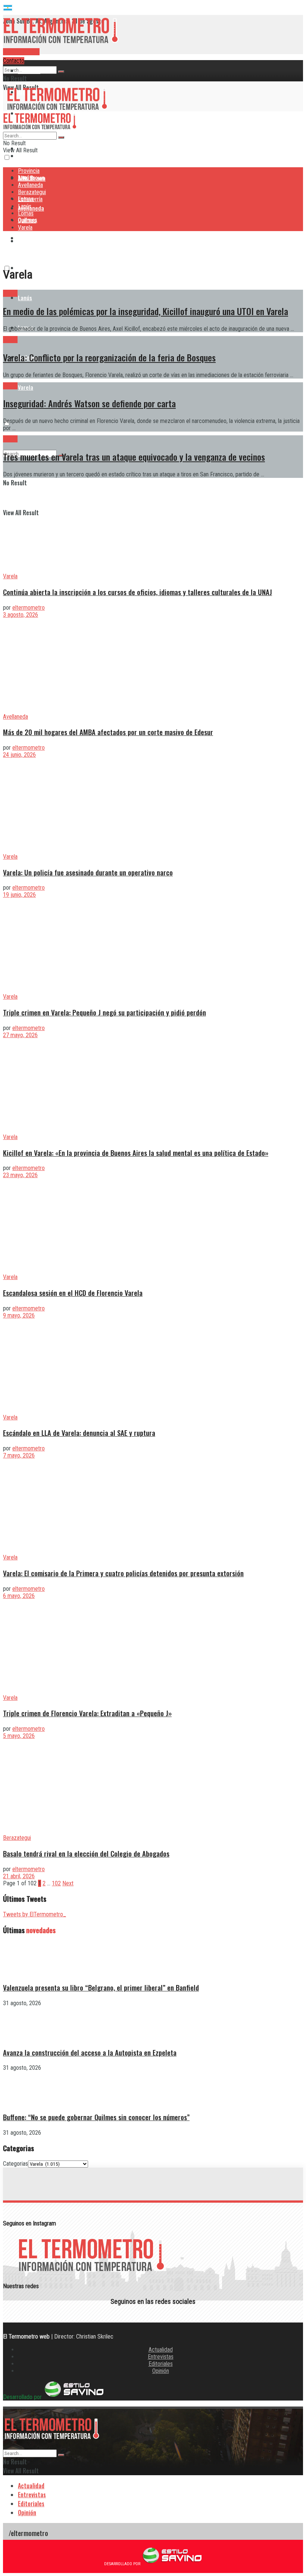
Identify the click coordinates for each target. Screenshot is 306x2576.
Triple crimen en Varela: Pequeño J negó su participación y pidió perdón (104, 1012)
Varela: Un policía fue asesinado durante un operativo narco (88, 872)
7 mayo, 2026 (19, 1455)
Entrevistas (161, 2357)
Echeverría (30, 199)
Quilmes (27, 220)
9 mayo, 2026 (19, 1315)
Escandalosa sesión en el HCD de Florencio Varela (73, 1293)
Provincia (29, 71)
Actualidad (161, 2350)
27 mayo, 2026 (20, 1035)
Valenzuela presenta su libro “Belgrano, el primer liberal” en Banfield (101, 1987)
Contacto (14, 61)
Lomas (26, 213)
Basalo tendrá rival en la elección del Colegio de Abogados (86, 1853)
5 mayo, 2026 (19, 1736)
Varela (26, 387)
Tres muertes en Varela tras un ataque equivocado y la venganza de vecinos (134, 457)
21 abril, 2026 (19, 1876)
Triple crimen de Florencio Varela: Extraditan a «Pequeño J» (87, 1713)
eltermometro (29, 608)
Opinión (161, 2371)
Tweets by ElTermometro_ (35, 1914)
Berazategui (33, 238)
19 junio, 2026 (19, 895)
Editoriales (161, 2364)
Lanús (25, 298)
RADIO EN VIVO (21, 52)
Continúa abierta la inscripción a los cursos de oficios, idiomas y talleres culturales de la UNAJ (138, 592)
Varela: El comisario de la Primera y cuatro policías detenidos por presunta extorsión (123, 1573)
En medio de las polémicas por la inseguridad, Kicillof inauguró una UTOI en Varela (146, 311)
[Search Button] (61, 72)
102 (56, 1883)
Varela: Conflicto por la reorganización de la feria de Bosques (109, 357)
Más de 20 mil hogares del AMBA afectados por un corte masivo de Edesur (108, 732)
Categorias (15, 2164)
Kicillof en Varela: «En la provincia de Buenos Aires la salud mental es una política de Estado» (136, 1153)
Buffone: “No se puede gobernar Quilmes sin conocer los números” (96, 2117)
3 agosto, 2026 (21, 615)
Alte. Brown (31, 178)
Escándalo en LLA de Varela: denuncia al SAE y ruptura (79, 1433)
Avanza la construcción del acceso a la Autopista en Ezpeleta (90, 2052)
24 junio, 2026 (19, 755)
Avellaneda (30, 185)
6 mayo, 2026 (19, 1596)
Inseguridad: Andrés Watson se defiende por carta (89, 403)
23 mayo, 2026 (20, 1175)
